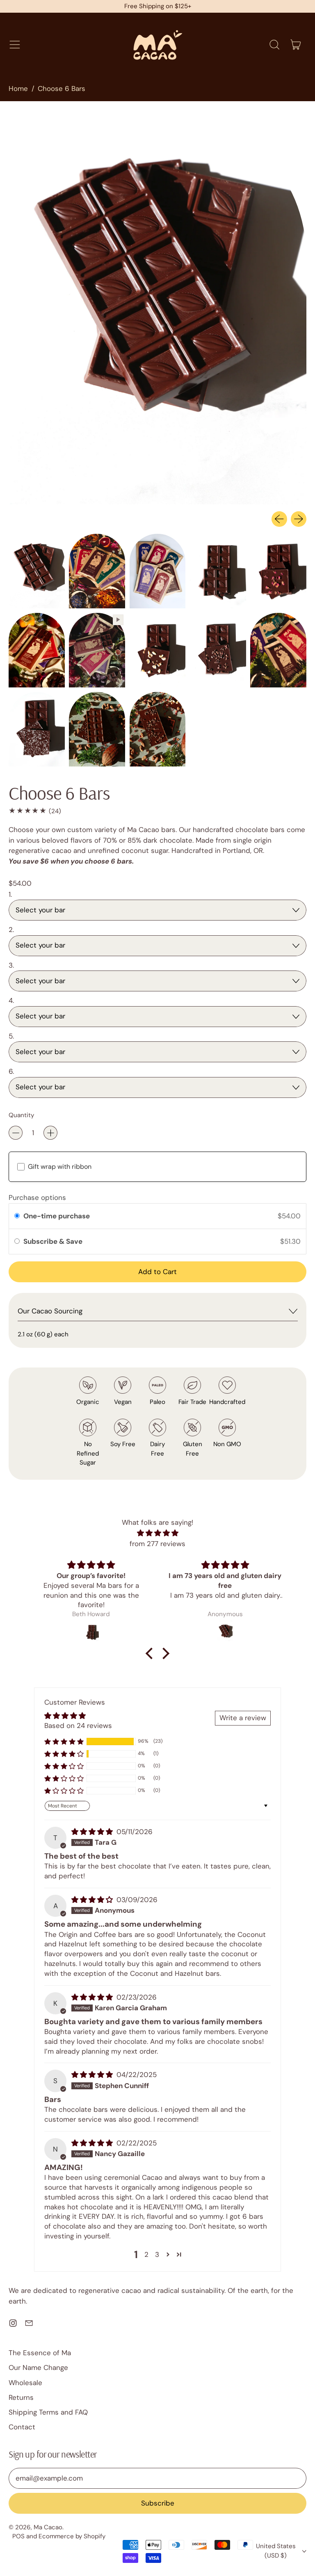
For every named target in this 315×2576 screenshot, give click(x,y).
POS (18, 2536)
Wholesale (25, 2383)
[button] (274, 45)
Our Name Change (38, 2367)
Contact (22, 2427)
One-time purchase (57, 1216)
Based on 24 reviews (78, 1726)
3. (11, 965)
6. (11, 1071)
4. (11, 1000)
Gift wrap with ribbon (60, 1167)
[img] (158, 1533)
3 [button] (157, 2254)
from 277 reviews (157, 1544)
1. (10, 894)
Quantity (21, 1115)
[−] (16, 1133)
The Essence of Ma (40, 2353)
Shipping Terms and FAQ (48, 2412)
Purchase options (37, 1197)
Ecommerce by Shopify (72, 2536)
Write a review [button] (243, 1718)
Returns (21, 2397)
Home (18, 88)
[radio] (17, 1216)
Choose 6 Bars (62, 88)
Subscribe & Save (54, 1241)
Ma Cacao (48, 2527)
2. (11, 930)
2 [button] (146, 2254)
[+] (50, 1133)
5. (11, 1036)
